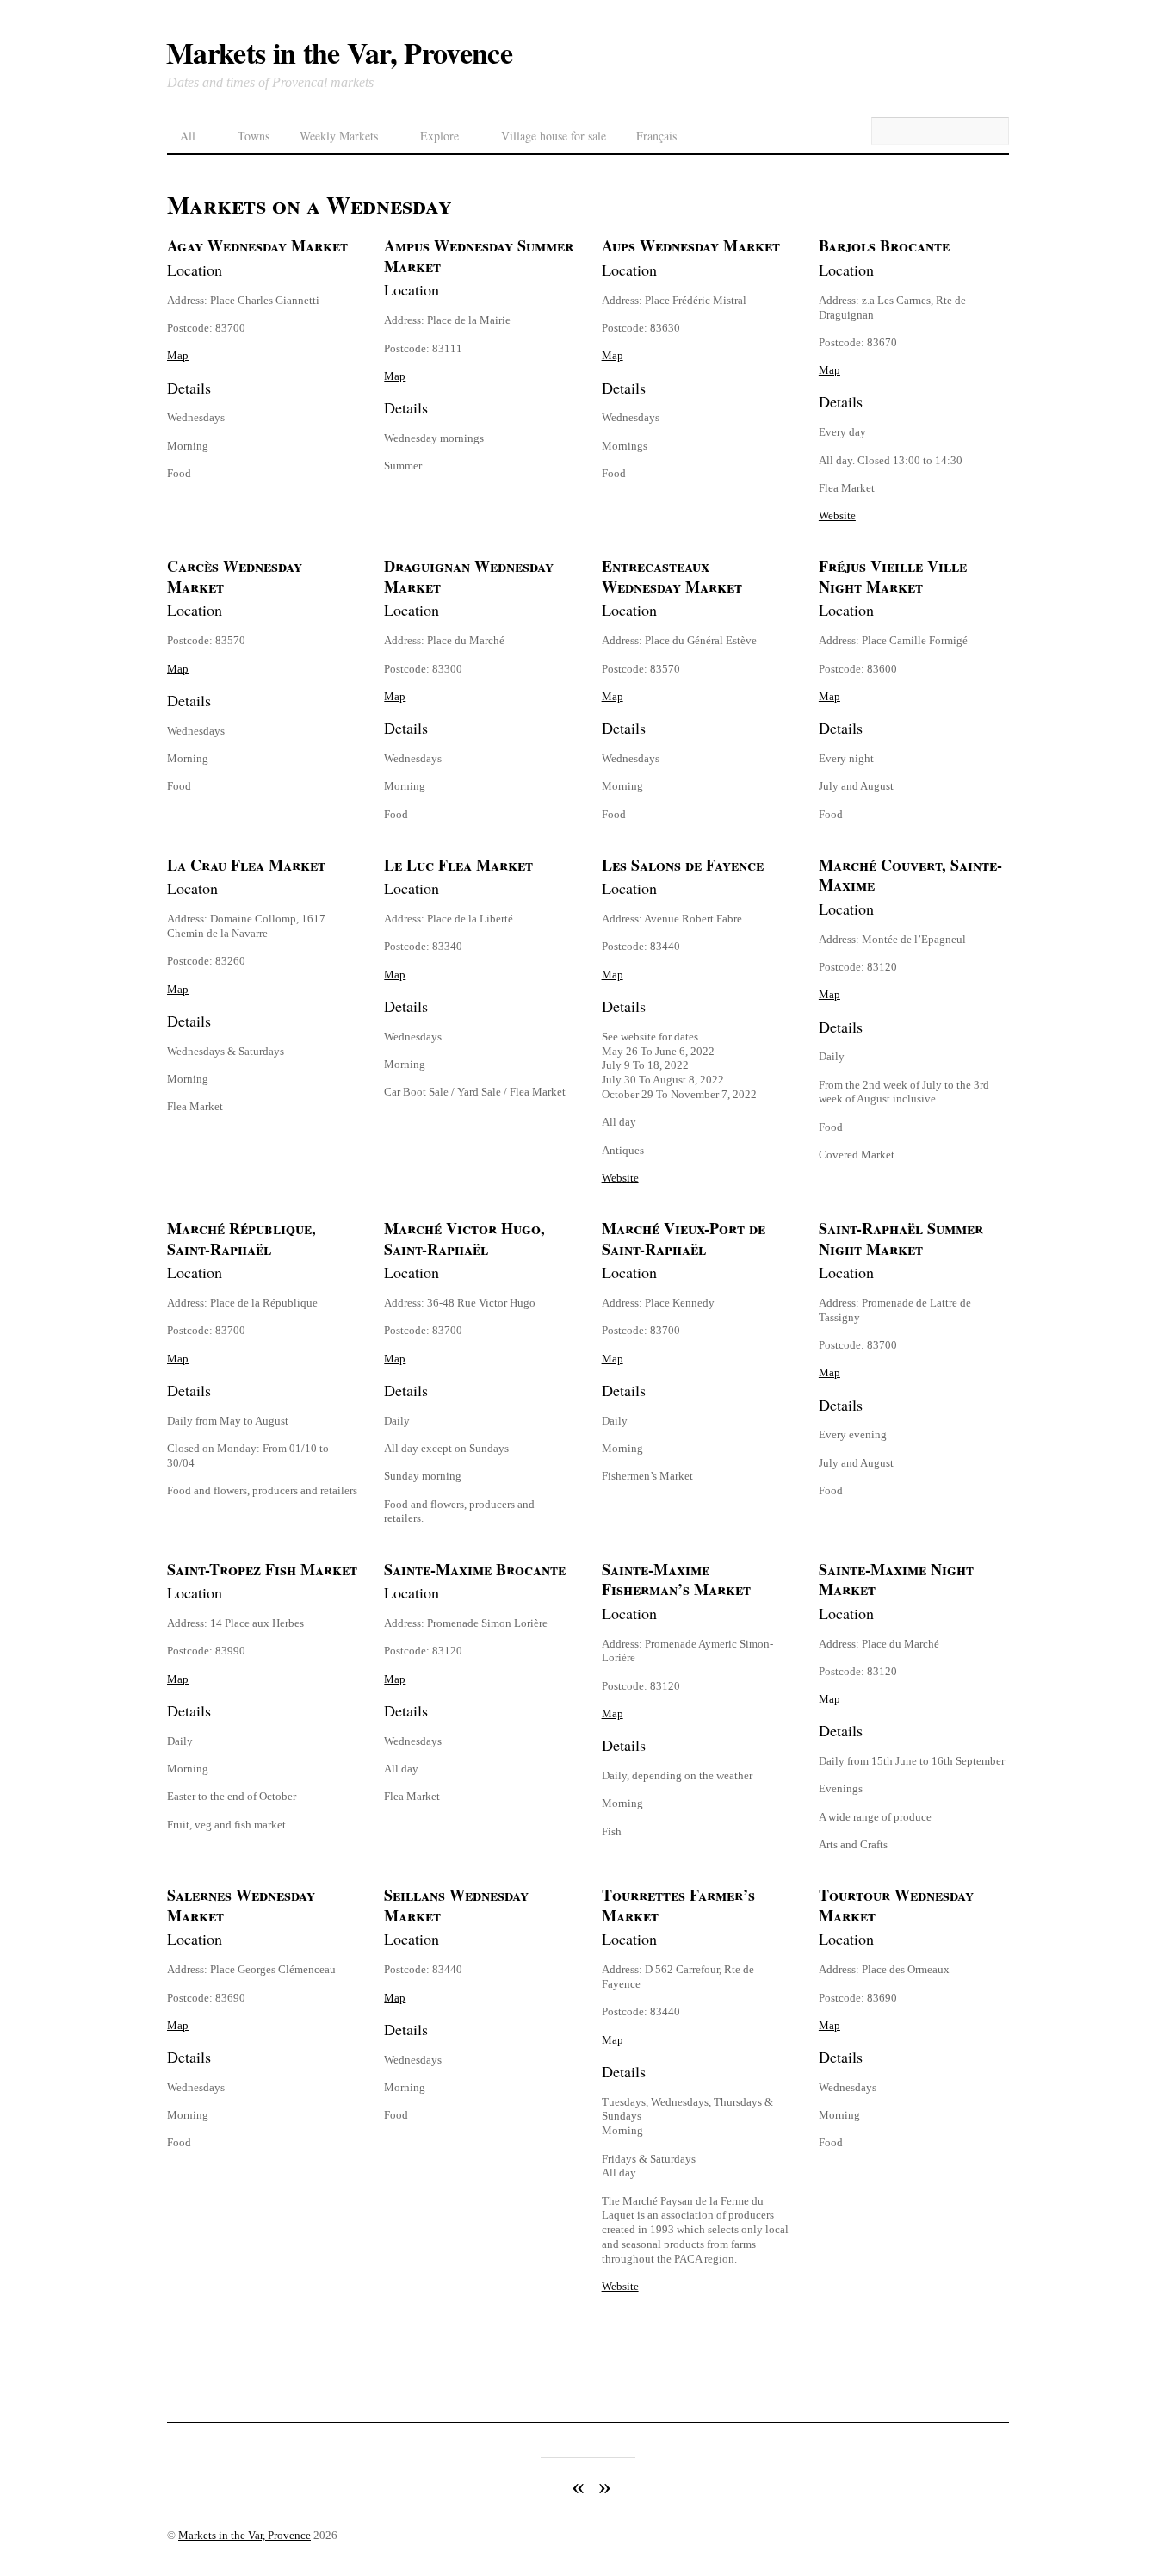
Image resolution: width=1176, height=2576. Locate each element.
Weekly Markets (339, 136)
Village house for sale (554, 136)
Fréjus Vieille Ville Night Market (893, 576)
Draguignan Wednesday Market (469, 576)
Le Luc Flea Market (458, 865)
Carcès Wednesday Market (235, 576)
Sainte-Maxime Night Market (896, 1580)
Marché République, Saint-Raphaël (241, 1238)
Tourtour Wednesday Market (896, 1905)
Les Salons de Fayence (683, 865)
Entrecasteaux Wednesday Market (672, 576)
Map (178, 355)
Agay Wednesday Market (257, 245)
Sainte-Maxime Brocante (475, 1569)
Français (656, 136)
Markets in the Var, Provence (244, 2536)
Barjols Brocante (884, 245)
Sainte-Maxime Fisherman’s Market (676, 1580)
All (188, 136)
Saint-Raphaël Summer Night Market (901, 1238)
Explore (439, 136)
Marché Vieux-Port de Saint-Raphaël (684, 1238)
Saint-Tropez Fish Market (262, 1569)
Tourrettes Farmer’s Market (678, 1905)
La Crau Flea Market (246, 865)
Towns (254, 136)
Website (837, 515)
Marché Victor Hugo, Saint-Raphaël (464, 1238)
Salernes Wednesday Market (241, 1905)
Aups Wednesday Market (691, 245)
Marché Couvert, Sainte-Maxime (910, 875)
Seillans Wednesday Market (456, 1905)
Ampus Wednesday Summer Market (479, 256)
